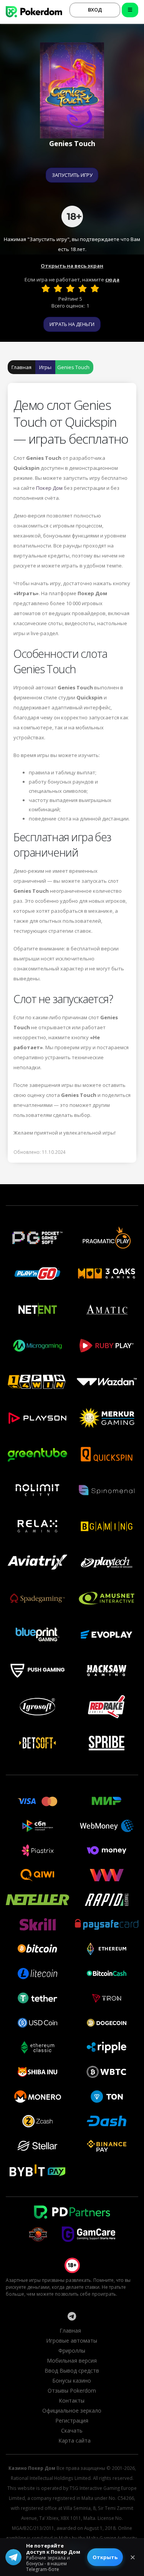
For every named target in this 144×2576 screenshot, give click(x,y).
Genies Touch (73, 367)
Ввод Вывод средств (72, 2370)
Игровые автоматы (72, 2341)
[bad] (46, 288)
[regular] (70, 288)
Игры (45, 367)
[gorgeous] (95, 288)
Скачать (72, 2430)
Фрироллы (72, 2351)
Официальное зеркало (72, 2410)
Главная (22, 367)
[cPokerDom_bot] (71, 2316)
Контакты (72, 2400)
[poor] (58, 288)
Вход (95, 10)
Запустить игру (72, 175)
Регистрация (72, 2420)
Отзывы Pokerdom (72, 2390)
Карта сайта (74, 2440)
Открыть (105, 2557)
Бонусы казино (72, 2380)
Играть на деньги (72, 324)
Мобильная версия (72, 2361)
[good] (83, 288)
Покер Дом (49, 488)
